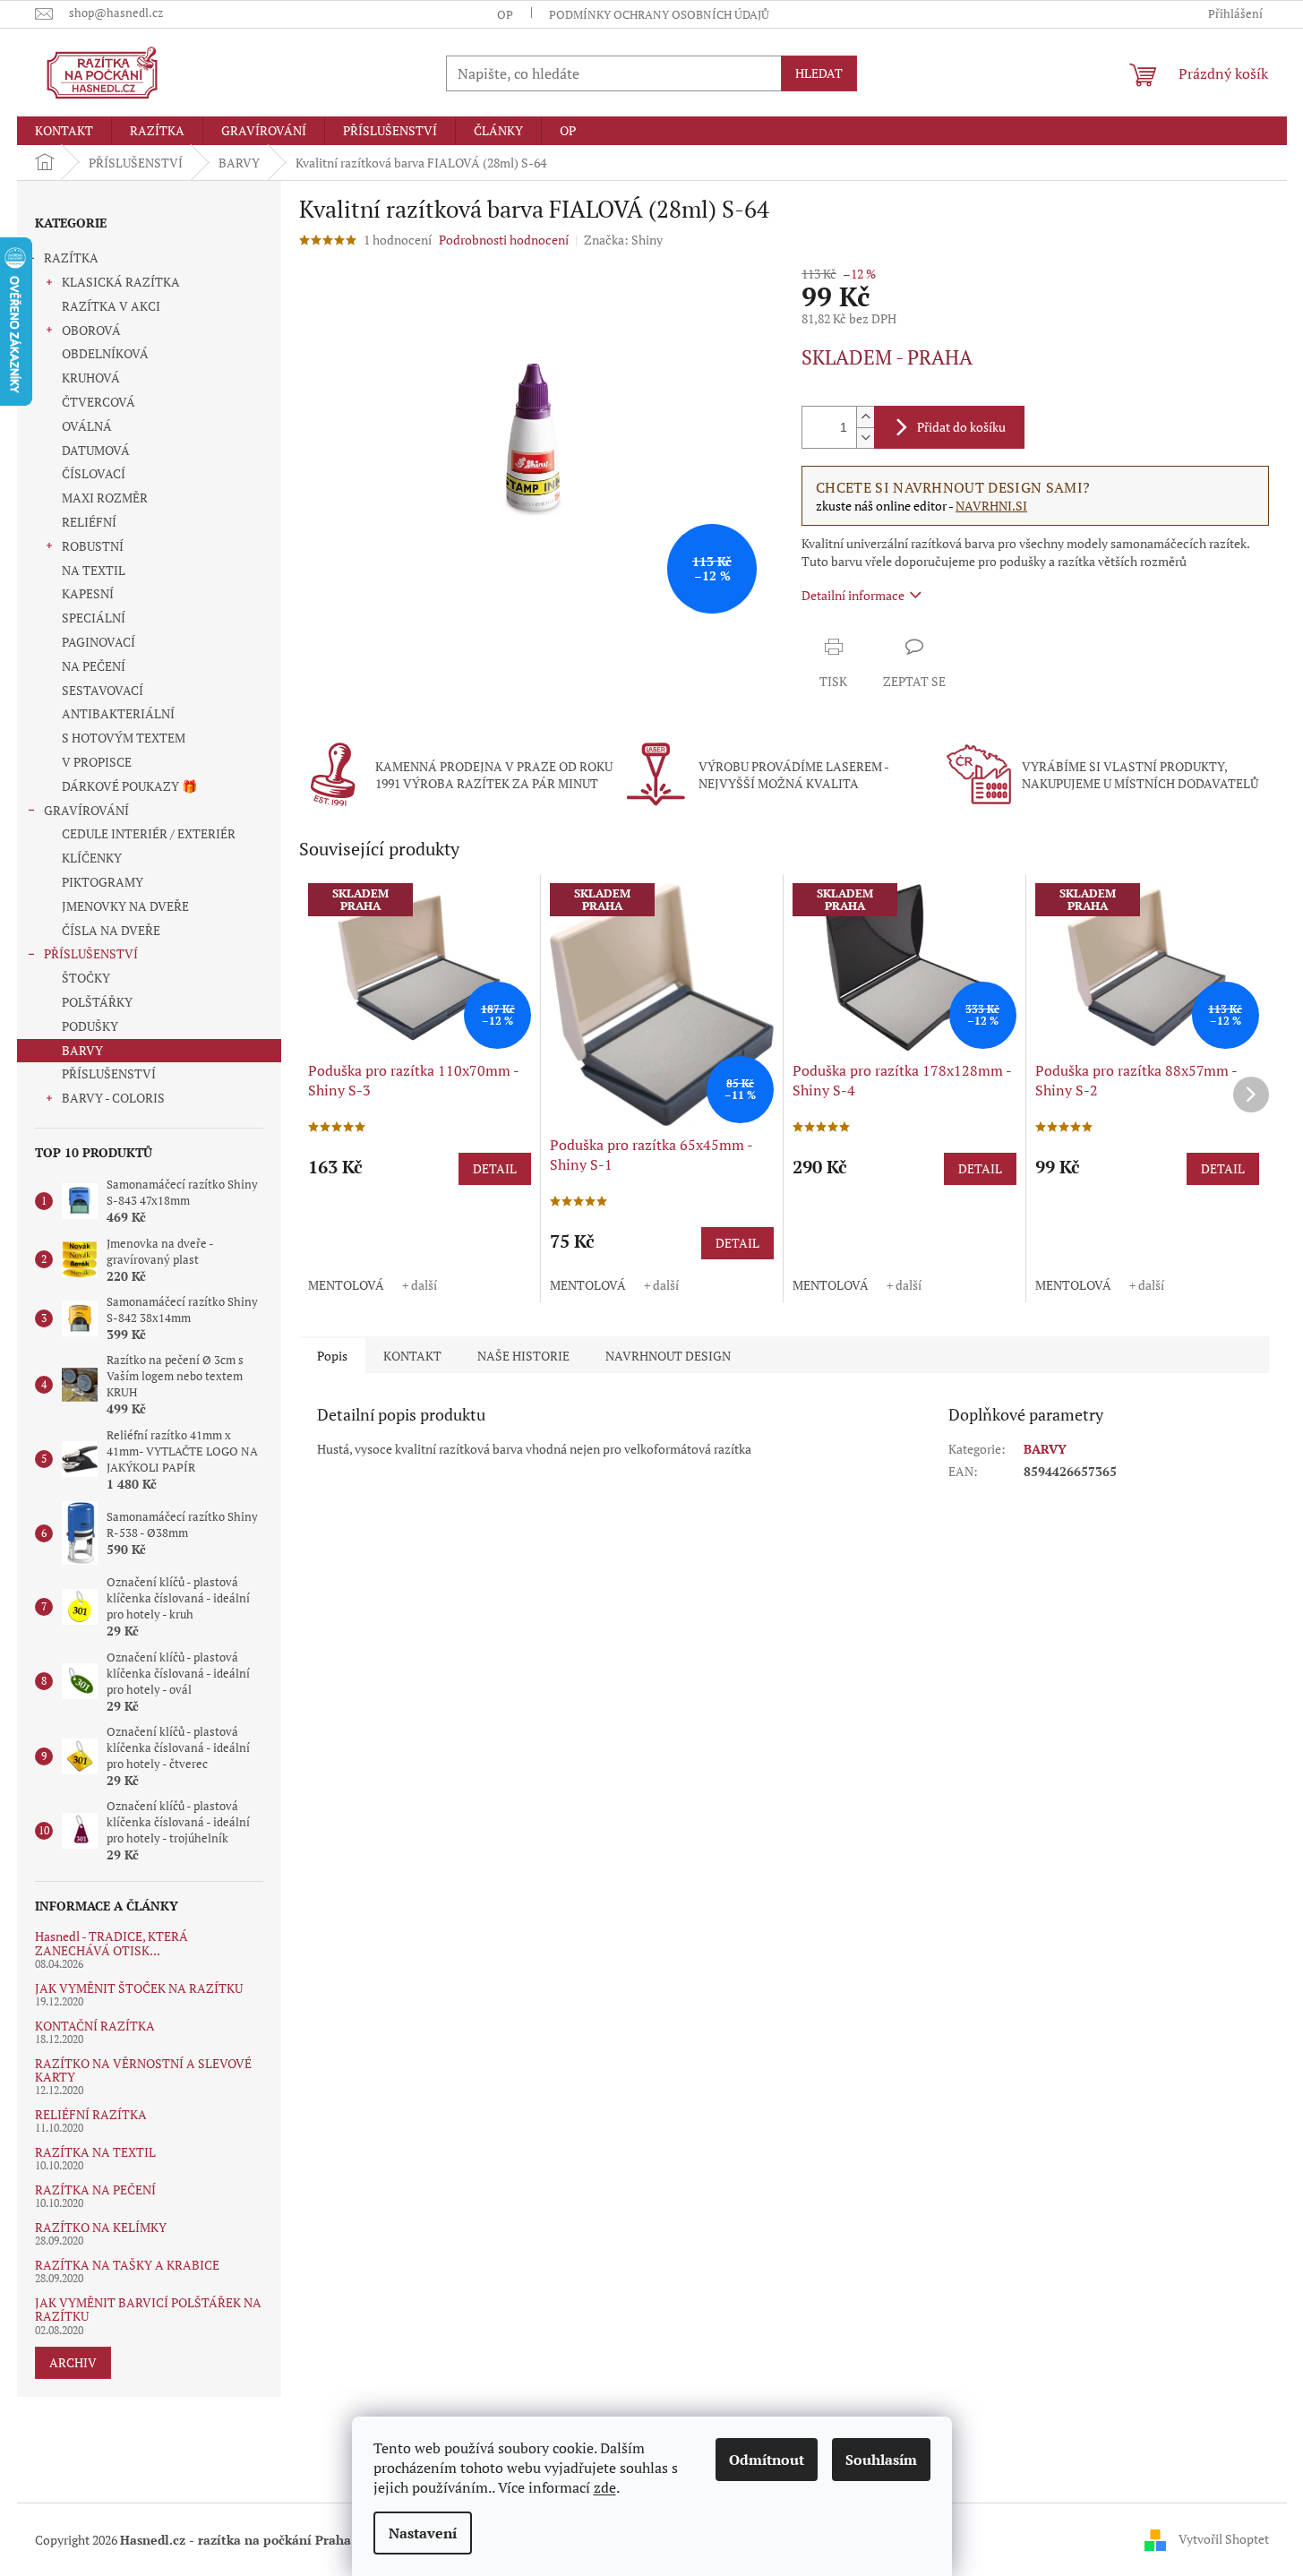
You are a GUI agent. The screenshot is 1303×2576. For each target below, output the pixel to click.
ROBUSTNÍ (93, 546)
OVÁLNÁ (87, 426)
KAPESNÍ (88, 593)
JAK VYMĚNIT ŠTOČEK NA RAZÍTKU (139, 1988)
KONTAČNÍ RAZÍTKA (95, 2026)
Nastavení (423, 2533)
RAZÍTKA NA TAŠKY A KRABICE (127, 2265)
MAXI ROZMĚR (105, 498)
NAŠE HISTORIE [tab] (523, 1356)
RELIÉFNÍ (89, 522)
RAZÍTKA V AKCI (111, 306)
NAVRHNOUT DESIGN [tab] (668, 1356)
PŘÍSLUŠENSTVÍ (91, 953)
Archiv (73, 2362)
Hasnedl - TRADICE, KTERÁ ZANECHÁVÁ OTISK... (111, 1943)
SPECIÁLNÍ (94, 618)
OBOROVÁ (91, 330)
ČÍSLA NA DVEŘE (111, 930)
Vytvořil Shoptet (1224, 2538)
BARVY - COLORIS (113, 1098)
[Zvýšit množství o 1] (865, 417)
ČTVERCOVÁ (99, 402)
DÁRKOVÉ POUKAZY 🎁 (129, 786)
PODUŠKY (90, 1026)
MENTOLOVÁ (346, 1285)
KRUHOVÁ (91, 378)
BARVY (82, 1050)
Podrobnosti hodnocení (504, 240)
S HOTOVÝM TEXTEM (124, 738)
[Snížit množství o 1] (865, 438)
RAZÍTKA (71, 258)
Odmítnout (767, 2460)
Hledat (819, 73)
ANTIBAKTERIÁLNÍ (118, 713)
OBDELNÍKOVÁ (105, 353)
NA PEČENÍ (94, 666)
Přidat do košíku (961, 427)
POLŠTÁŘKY (97, 1002)
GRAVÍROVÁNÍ (86, 810)
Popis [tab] (332, 1356)
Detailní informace (853, 595)
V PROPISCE (97, 762)
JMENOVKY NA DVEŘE (125, 906)
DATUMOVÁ (96, 450)
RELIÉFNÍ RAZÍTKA (91, 2114)
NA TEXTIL (94, 570)
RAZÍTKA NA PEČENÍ (95, 2190)
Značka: (623, 240)
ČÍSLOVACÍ (94, 473)
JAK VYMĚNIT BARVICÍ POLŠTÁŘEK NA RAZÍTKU (148, 2310)
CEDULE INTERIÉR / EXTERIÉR (149, 833)
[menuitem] (64, 131)
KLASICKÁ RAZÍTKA (121, 282)
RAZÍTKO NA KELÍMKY (101, 2227)
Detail (495, 1168)
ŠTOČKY (86, 978)
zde (605, 2487)
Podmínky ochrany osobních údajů (659, 14)
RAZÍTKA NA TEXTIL (95, 2152)
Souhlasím (881, 2460)
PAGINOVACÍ (99, 642)
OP (505, 14)
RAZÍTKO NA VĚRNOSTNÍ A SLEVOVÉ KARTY (143, 2070)
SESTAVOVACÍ (103, 690)
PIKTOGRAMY (103, 882)
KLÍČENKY (92, 858)
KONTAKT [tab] (412, 1356)
